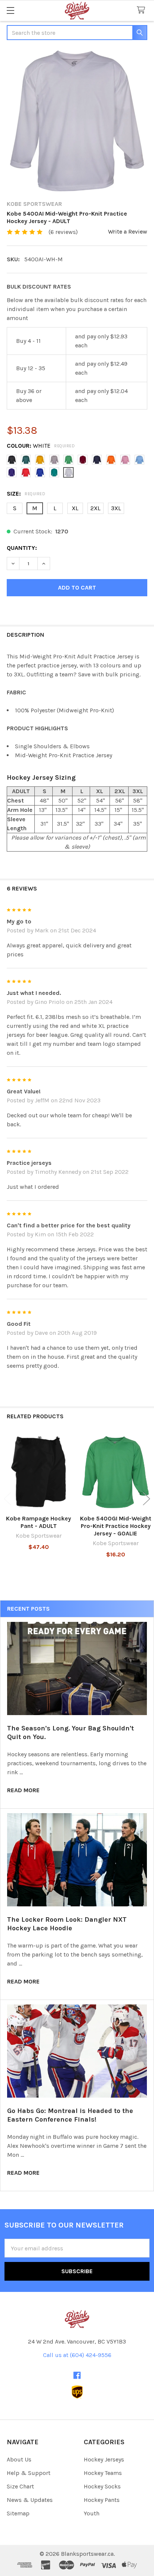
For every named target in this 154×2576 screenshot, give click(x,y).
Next (147, 1499)
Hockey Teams (103, 2473)
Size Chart (20, 2486)
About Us (19, 2459)
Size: (26, 494)
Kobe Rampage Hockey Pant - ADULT (38, 1522)
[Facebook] (77, 2375)
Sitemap (18, 2513)
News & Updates (30, 2500)
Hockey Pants (102, 2500)
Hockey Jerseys (104, 2459)
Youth (92, 2513)
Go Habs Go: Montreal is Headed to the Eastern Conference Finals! (70, 2115)
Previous (7, 1499)
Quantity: (22, 548)
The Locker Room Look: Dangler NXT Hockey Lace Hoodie (67, 1924)
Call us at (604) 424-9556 (77, 2355)
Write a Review (128, 232)
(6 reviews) (63, 232)
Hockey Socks (102, 2486)
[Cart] (143, 10)
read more (23, 1790)
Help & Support (29, 2473)
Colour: (41, 446)
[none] (77, 121)
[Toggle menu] (10, 10)
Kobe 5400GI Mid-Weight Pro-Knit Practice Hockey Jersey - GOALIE (116, 1526)
